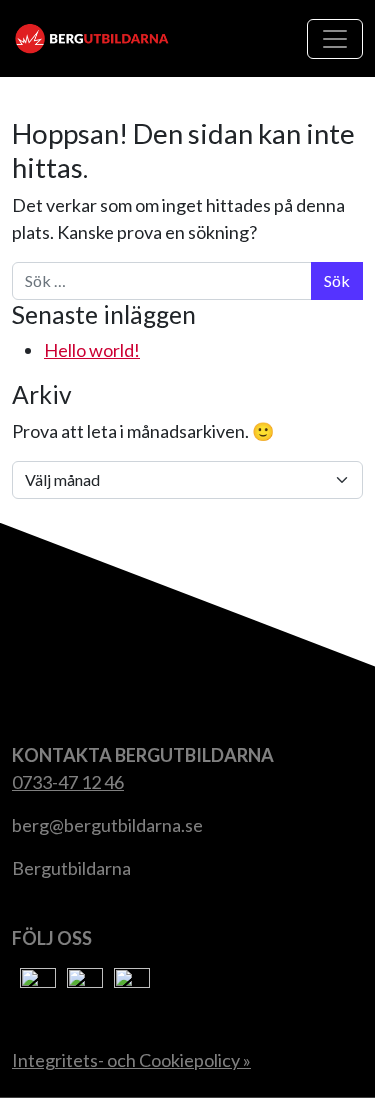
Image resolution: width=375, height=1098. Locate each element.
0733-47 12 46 (68, 782)
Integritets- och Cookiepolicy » (131, 1060)
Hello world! (92, 350)
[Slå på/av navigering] (335, 39)
